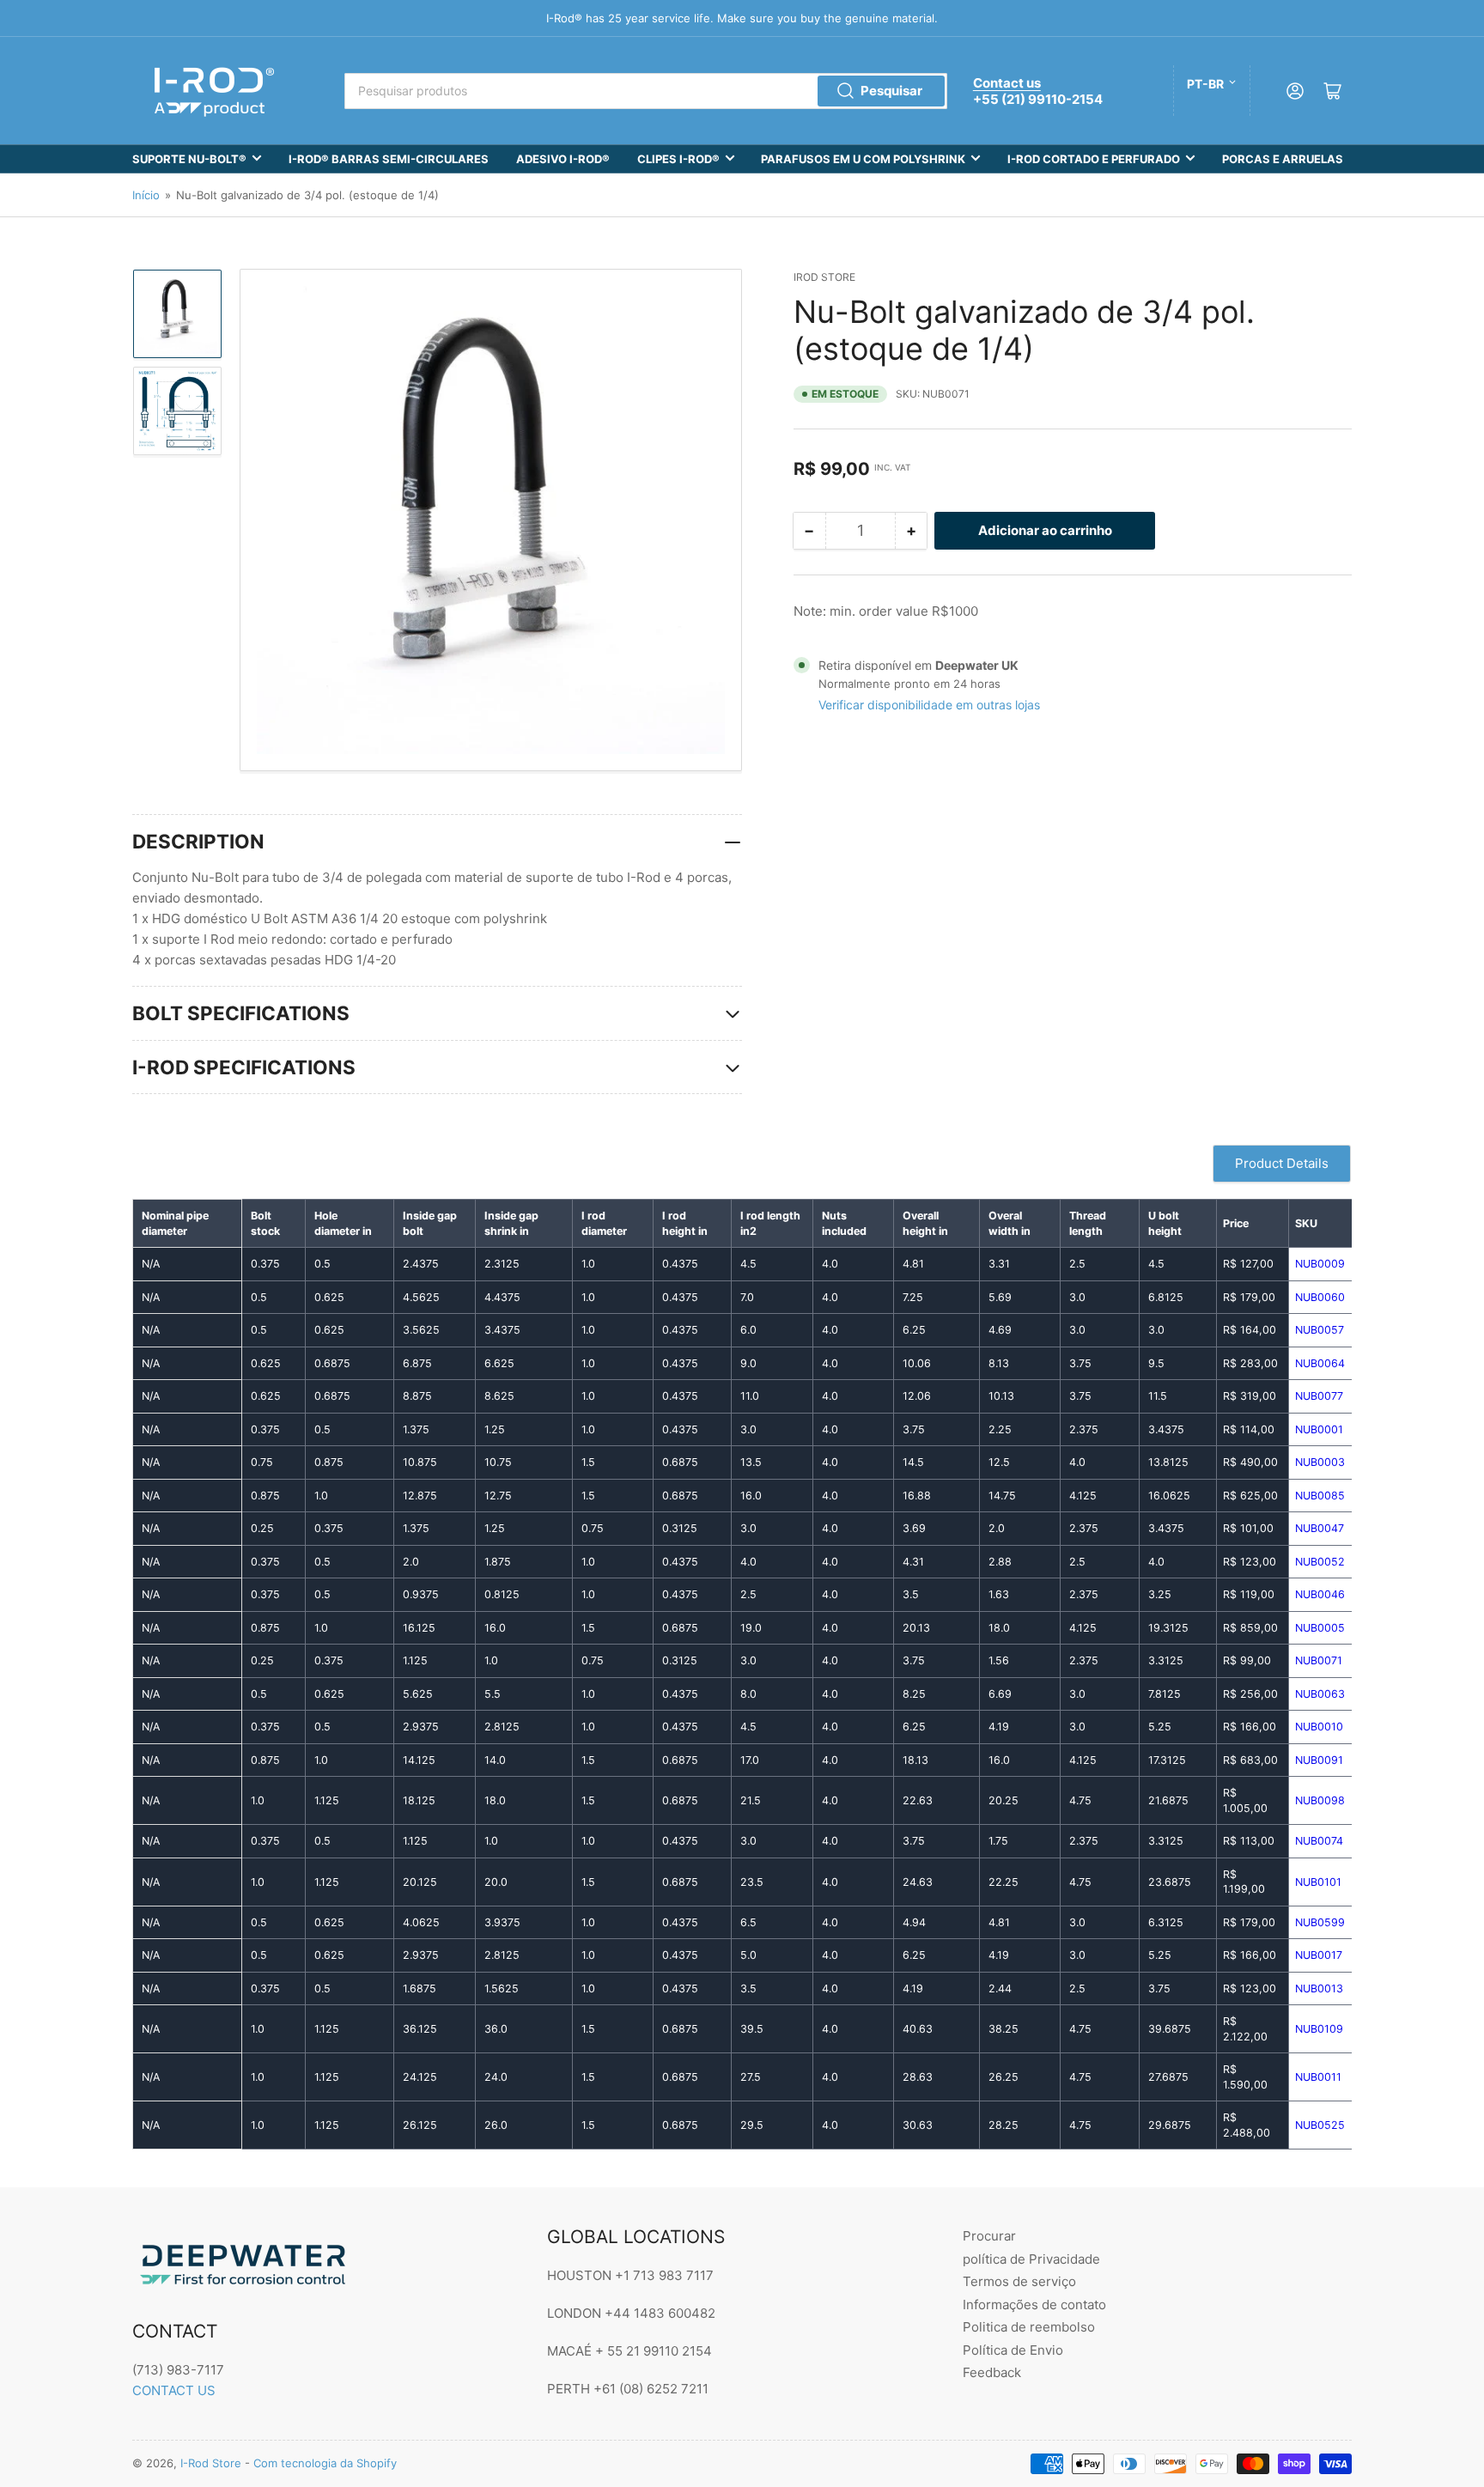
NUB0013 (1319, 1988)
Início (146, 195)
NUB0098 (1320, 1800)
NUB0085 (1320, 1496)
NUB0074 (1319, 1841)
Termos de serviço (1019, 2281)
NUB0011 (1318, 2077)
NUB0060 (1320, 1297)
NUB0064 (1320, 1363)
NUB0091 (1319, 1760)
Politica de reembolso (1029, 2327)
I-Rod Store (211, 2463)
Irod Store (824, 277)
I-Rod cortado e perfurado (1094, 159)
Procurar (989, 2236)
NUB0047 (1320, 1528)
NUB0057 (1320, 1330)
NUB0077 (1319, 1396)
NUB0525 (1320, 2125)
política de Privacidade (1031, 2259)
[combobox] (646, 91)
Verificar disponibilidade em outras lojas (929, 705)
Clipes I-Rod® (678, 159)
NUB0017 (1319, 1955)
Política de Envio (1013, 2350)
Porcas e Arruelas (1283, 159)
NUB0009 (1320, 1264)
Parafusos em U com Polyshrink (863, 159)
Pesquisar (891, 91)
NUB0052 (1320, 1562)
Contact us (1007, 83)
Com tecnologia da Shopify (325, 2463)
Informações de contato (1034, 2305)
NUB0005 (1320, 1628)
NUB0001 (1319, 1429)
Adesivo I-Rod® (563, 159)
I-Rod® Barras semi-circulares (389, 159)
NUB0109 (1319, 2029)
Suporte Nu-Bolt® (189, 159)
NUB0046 (1320, 1594)
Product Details (1282, 1163)
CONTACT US (174, 2390)
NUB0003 (1320, 1462)
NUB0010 (1319, 1727)
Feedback (992, 2372)
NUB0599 (1320, 1922)
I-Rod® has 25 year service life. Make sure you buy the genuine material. (742, 18)
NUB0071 (1319, 1660)
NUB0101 (1318, 1882)
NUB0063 (1320, 1694)
